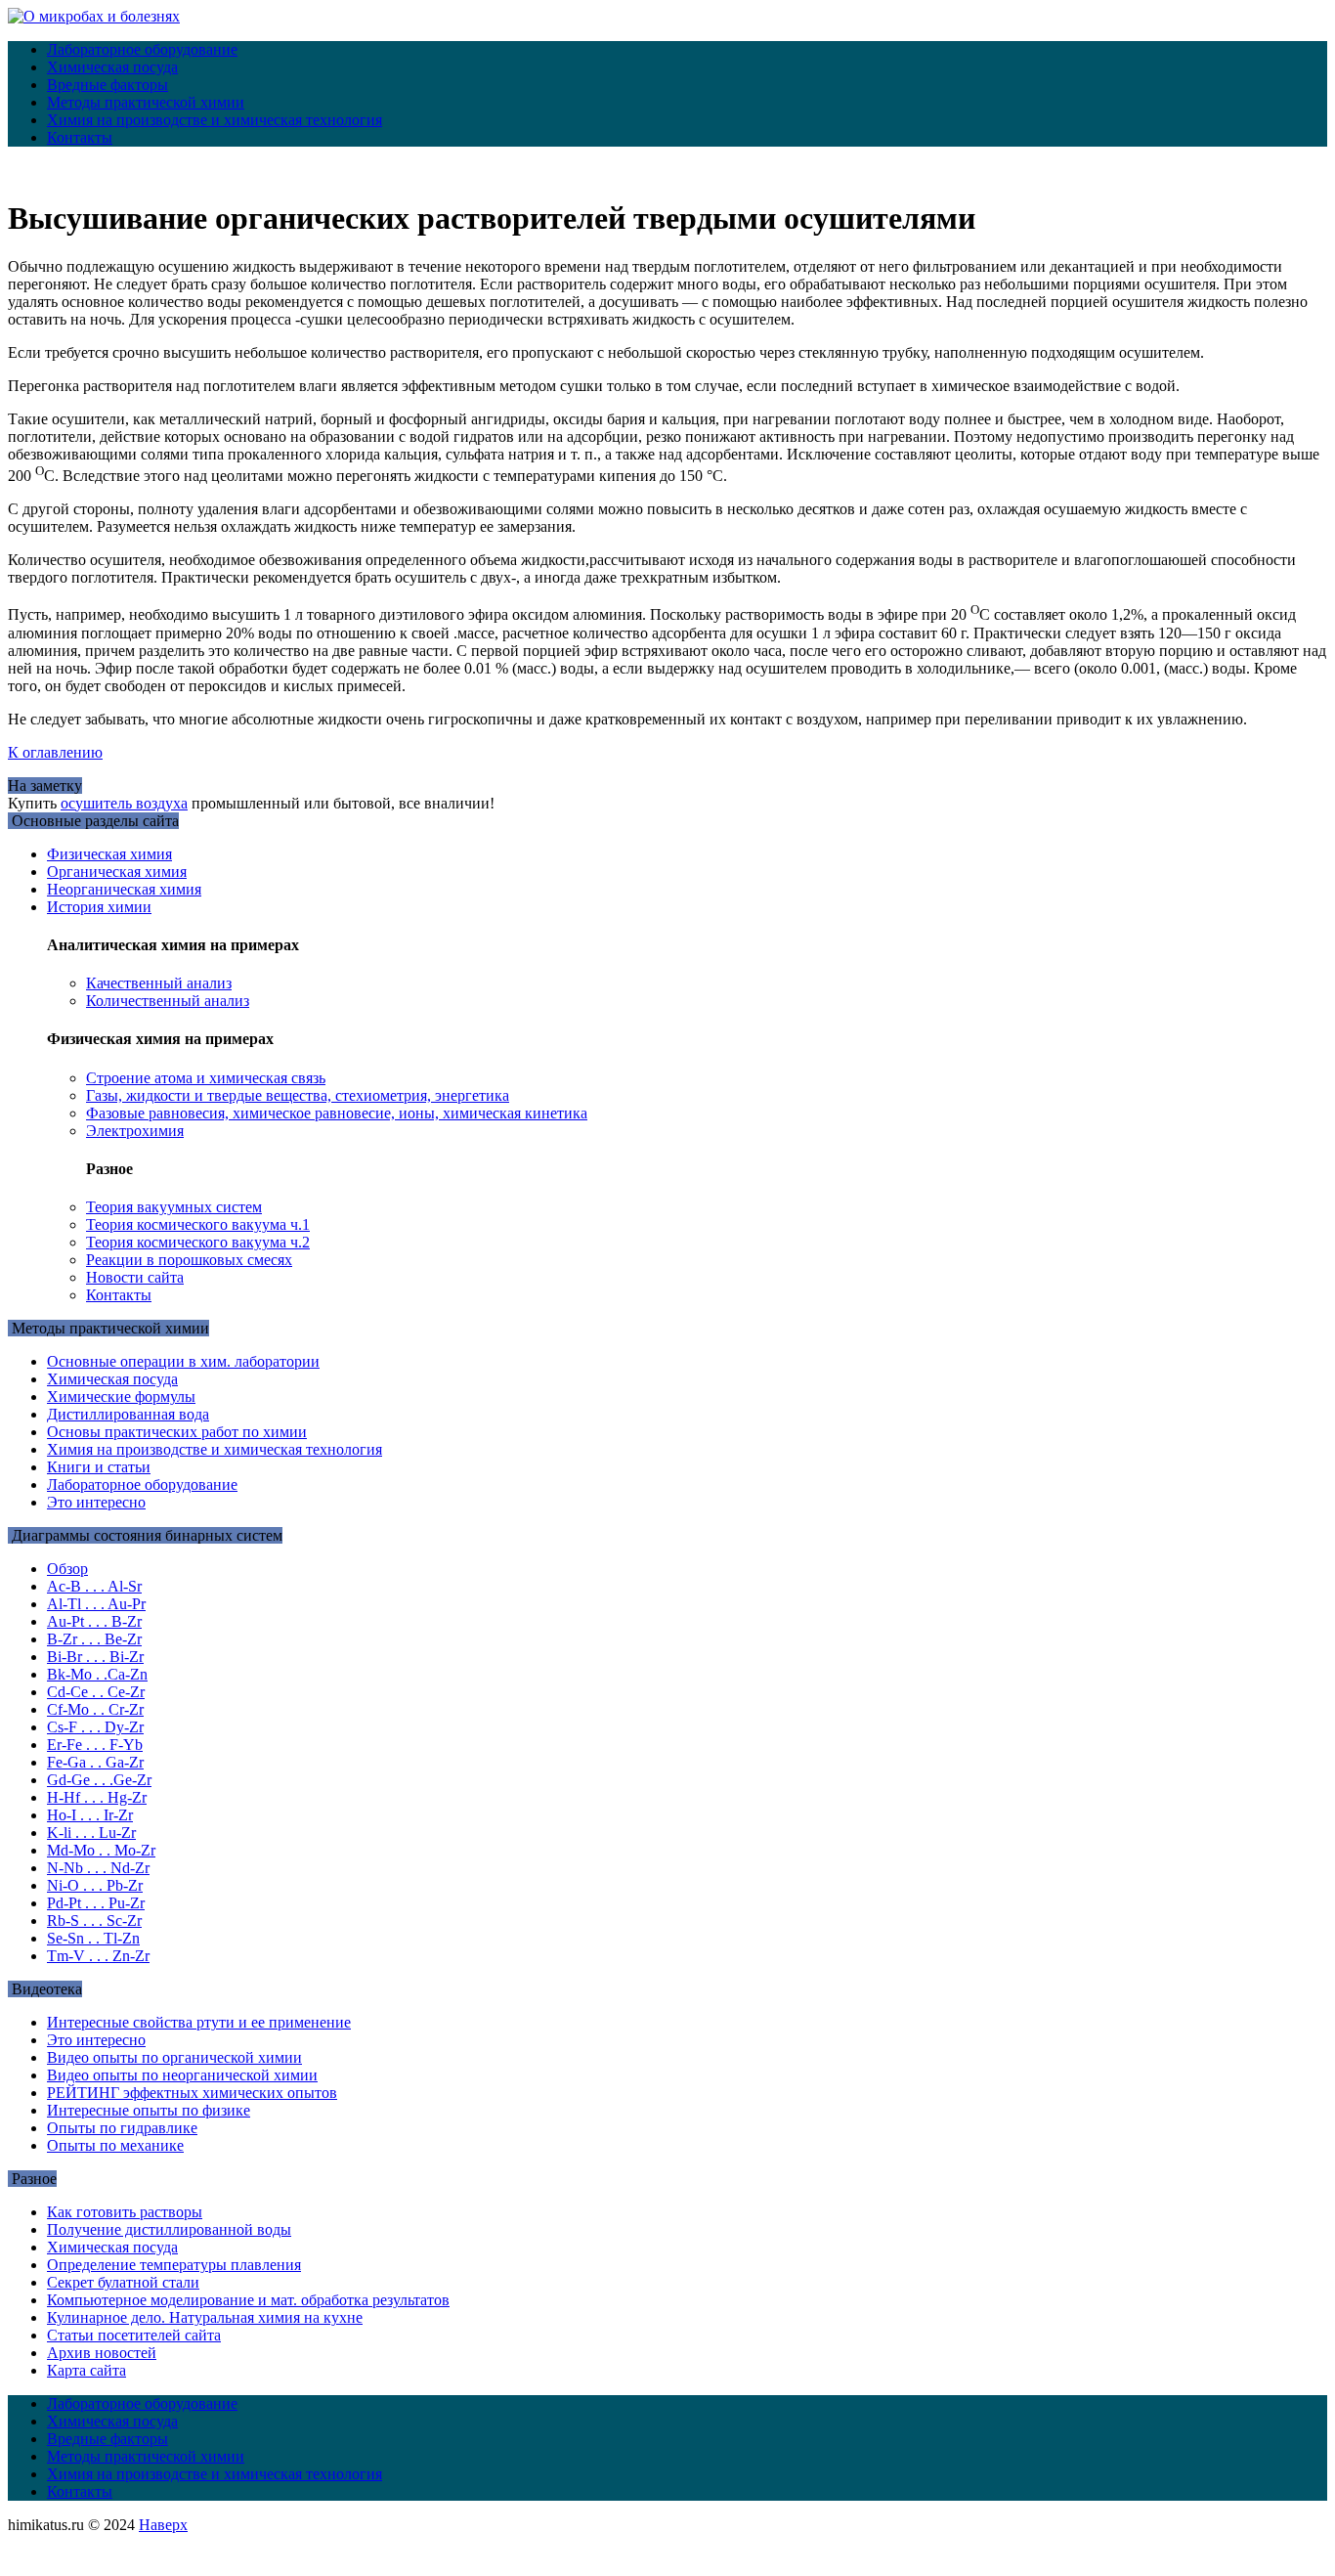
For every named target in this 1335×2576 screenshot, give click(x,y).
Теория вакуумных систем (174, 1207)
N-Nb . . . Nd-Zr (98, 1868)
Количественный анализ (168, 1001)
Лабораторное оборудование (142, 49)
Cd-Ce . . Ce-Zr (96, 1692)
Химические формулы (121, 1397)
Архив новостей (102, 2353)
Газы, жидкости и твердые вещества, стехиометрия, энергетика (298, 1095)
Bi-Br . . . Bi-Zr (95, 1657)
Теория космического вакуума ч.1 (198, 1224)
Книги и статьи (99, 1467)
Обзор (67, 1569)
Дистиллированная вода (128, 1414)
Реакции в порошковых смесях (189, 1260)
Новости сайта (135, 1277)
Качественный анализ (159, 983)
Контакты (80, 137)
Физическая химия (109, 854)
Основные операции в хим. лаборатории (183, 1361)
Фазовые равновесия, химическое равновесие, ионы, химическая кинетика (337, 1113)
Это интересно (96, 1502)
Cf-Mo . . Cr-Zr (95, 1709)
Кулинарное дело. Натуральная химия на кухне (205, 2317)
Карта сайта (86, 2370)
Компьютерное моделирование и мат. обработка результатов (248, 2300)
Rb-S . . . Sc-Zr (94, 1921)
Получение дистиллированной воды (169, 2229)
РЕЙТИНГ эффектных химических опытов (192, 2093)
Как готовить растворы (125, 2212)
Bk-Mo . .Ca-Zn (97, 1674)
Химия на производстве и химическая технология (215, 120)
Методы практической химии (146, 102)
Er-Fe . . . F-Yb (95, 1745)
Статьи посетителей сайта (134, 2335)
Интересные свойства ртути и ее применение (199, 2022)
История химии (99, 907)
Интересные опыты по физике (149, 2110)
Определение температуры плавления (174, 2265)
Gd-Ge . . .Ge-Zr (99, 1780)
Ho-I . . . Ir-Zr (90, 1815)
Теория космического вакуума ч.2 (198, 1242)
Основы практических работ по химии (177, 1432)
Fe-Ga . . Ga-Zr (95, 1762)
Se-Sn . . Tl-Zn (93, 1938)
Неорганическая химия (124, 889)
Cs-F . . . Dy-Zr (95, 1727)
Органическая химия (117, 872)
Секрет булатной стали (123, 2282)
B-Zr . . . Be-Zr (94, 1639)
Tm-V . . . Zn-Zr (98, 1956)
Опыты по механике (115, 2145)
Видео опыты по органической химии (174, 2057)
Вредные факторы (108, 85)
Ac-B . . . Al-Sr (94, 1586)
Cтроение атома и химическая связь (206, 1078)
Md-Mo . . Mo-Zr (101, 1850)
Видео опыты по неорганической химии (182, 2075)
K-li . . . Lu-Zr (91, 1833)
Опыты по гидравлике (122, 2128)
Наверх (163, 2525)
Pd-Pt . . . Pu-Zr (96, 1903)
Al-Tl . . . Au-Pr (96, 1604)
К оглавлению (55, 752)
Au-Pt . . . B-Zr (94, 1621)
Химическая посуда (112, 67)
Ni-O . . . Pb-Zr (95, 1885)
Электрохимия (135, 1131)
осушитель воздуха (124, 803)
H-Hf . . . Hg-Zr (97, 1797)
